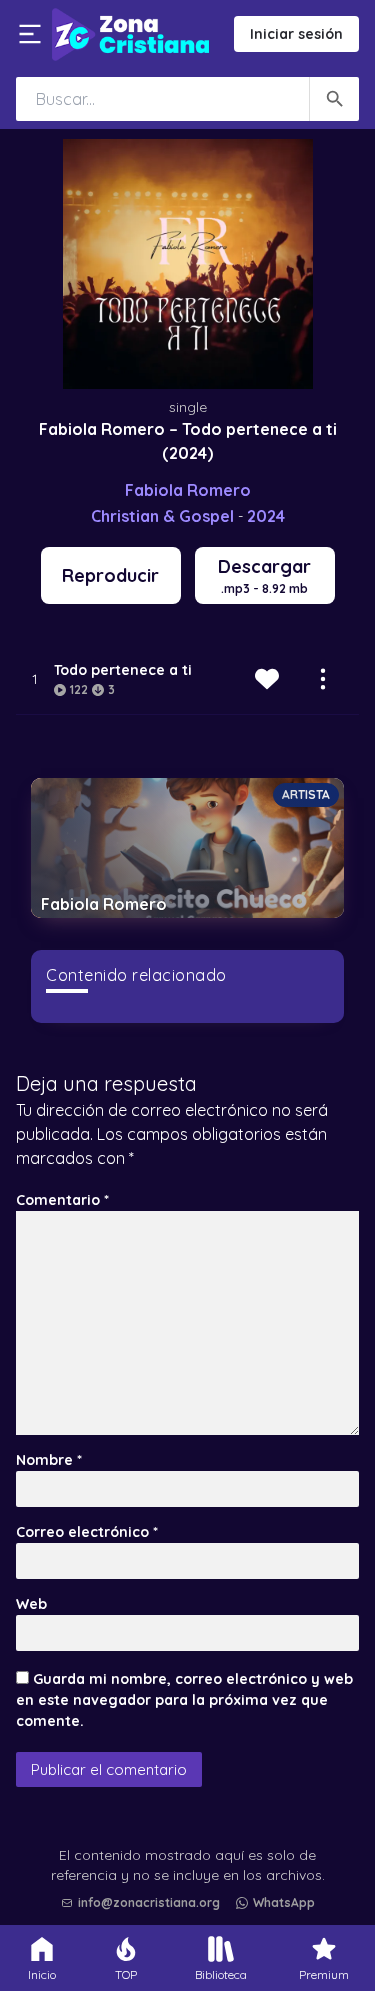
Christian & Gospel (162, 516)
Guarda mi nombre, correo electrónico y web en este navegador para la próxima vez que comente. (184, 1700)
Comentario (62, 1200)
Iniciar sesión (296, 34)
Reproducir (110, 575)
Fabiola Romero (188, 490)
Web (31, 1604)
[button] (193, 1852)
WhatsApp (284, 1902)
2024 (266, 516)
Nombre (49, 1460)
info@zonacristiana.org (149, 1902)
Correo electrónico (87, 1532)
